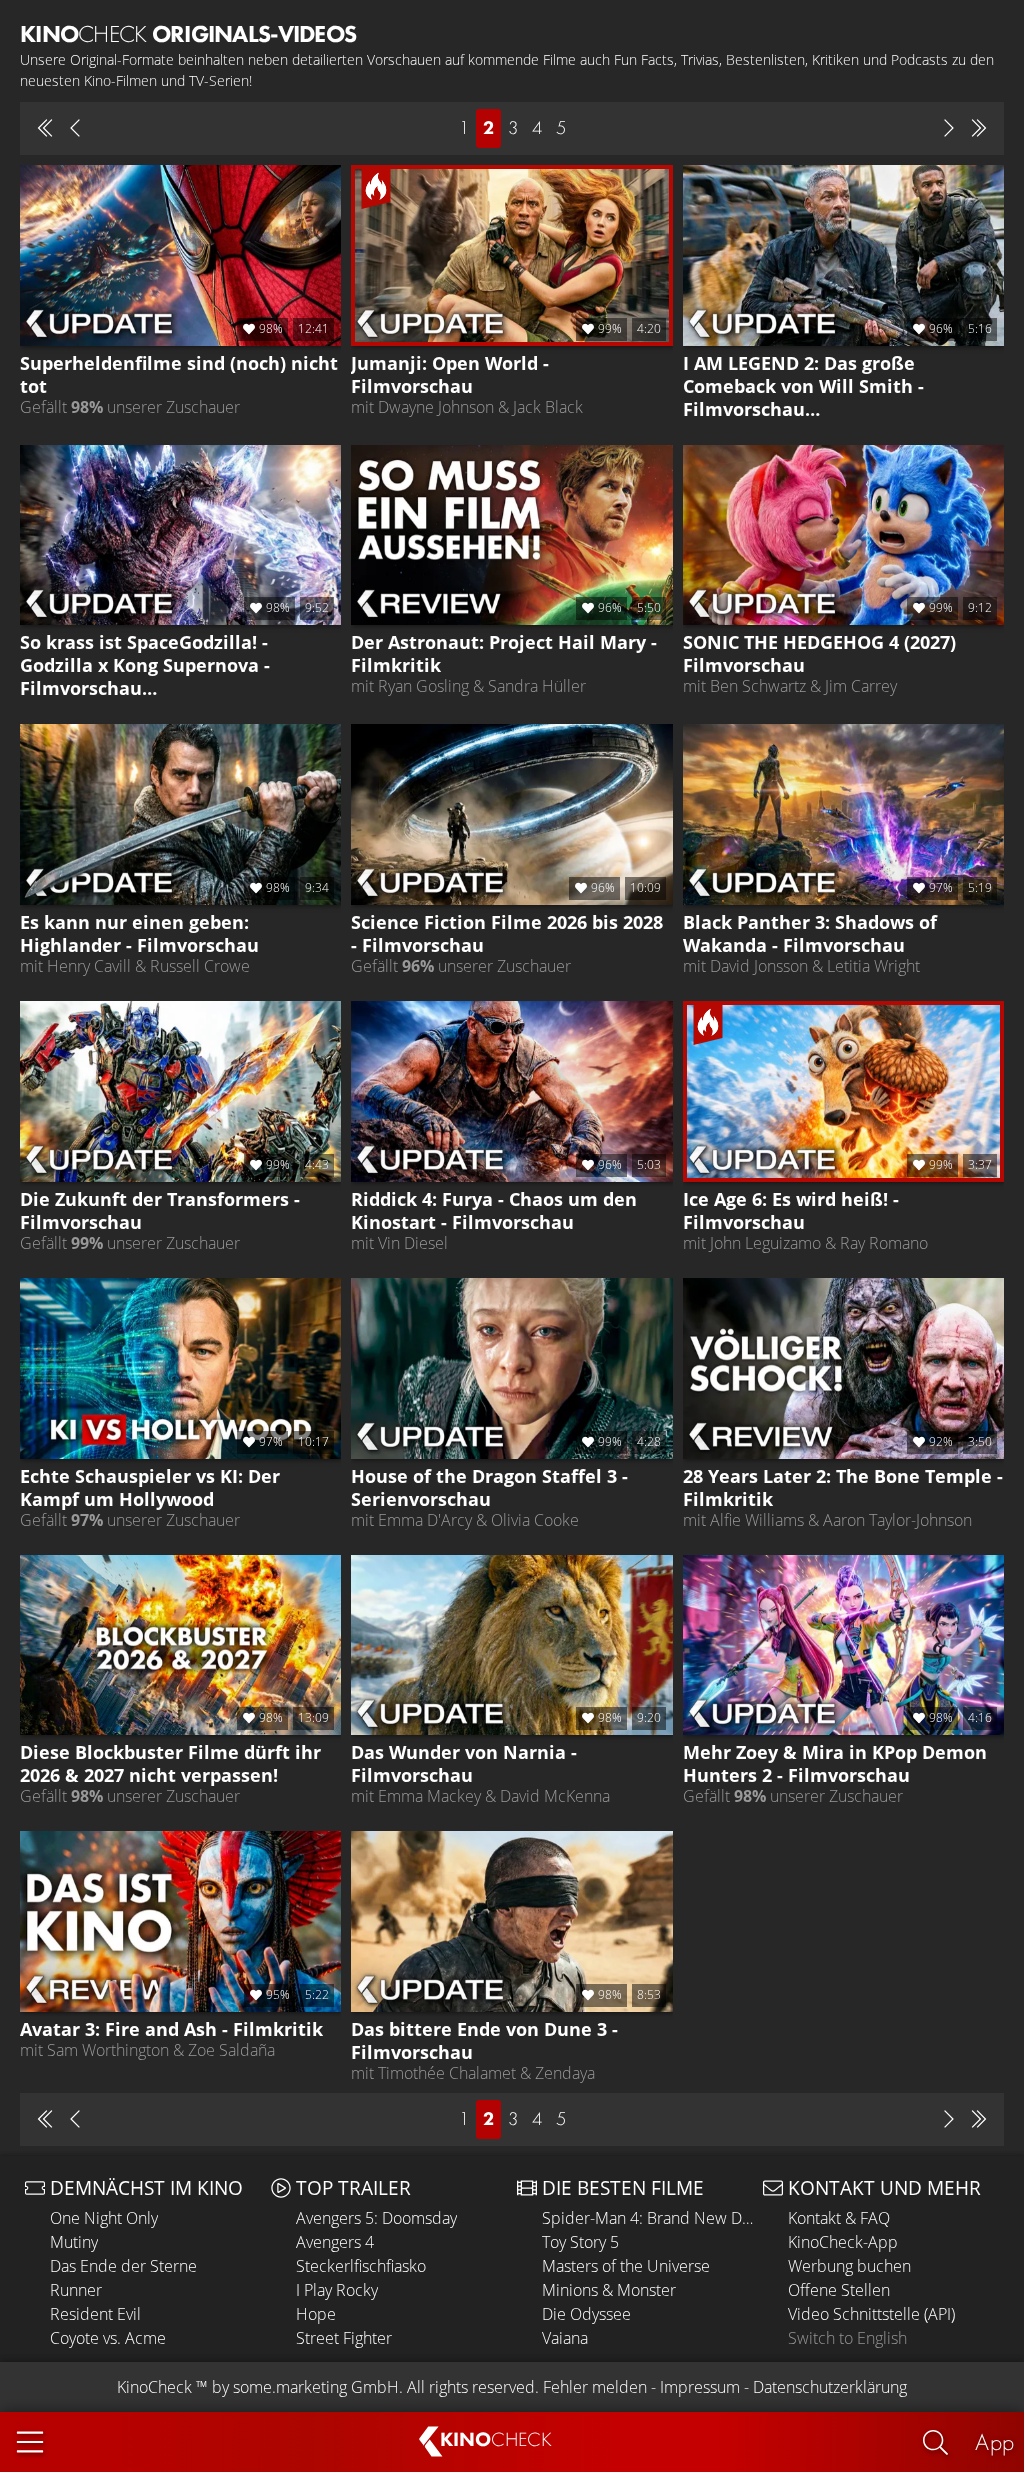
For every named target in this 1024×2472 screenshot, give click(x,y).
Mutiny (74, 2242)
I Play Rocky (337, 2290)
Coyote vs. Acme (108, 2338)
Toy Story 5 (580, 2242)
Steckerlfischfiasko (361, 2266)
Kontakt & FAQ (839, 2218)
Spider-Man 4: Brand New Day (647, 2218)
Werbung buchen (849, 2266)
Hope (316, 2314)
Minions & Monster (609, 2290)
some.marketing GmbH (316, 2387)
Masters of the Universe (626, 2266)
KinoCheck (154, 2387)
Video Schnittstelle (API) (871, 2314)
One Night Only (104, 2218)
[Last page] (979, 128)
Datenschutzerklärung (830, 2387)
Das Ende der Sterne (123, 2266)
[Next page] (949, 128)
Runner (76, 2290)
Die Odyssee (586, 2314)
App (994, 2441)
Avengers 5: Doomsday (376, 2218)
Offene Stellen (839, 2290)
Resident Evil (95, 2314)
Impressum (700, 2387)
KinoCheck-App (843, 2242)
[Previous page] (75, 128)
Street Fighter (344, 2338)
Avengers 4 (335, 2242)
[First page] (45, 128)
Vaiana (565, 2338)
